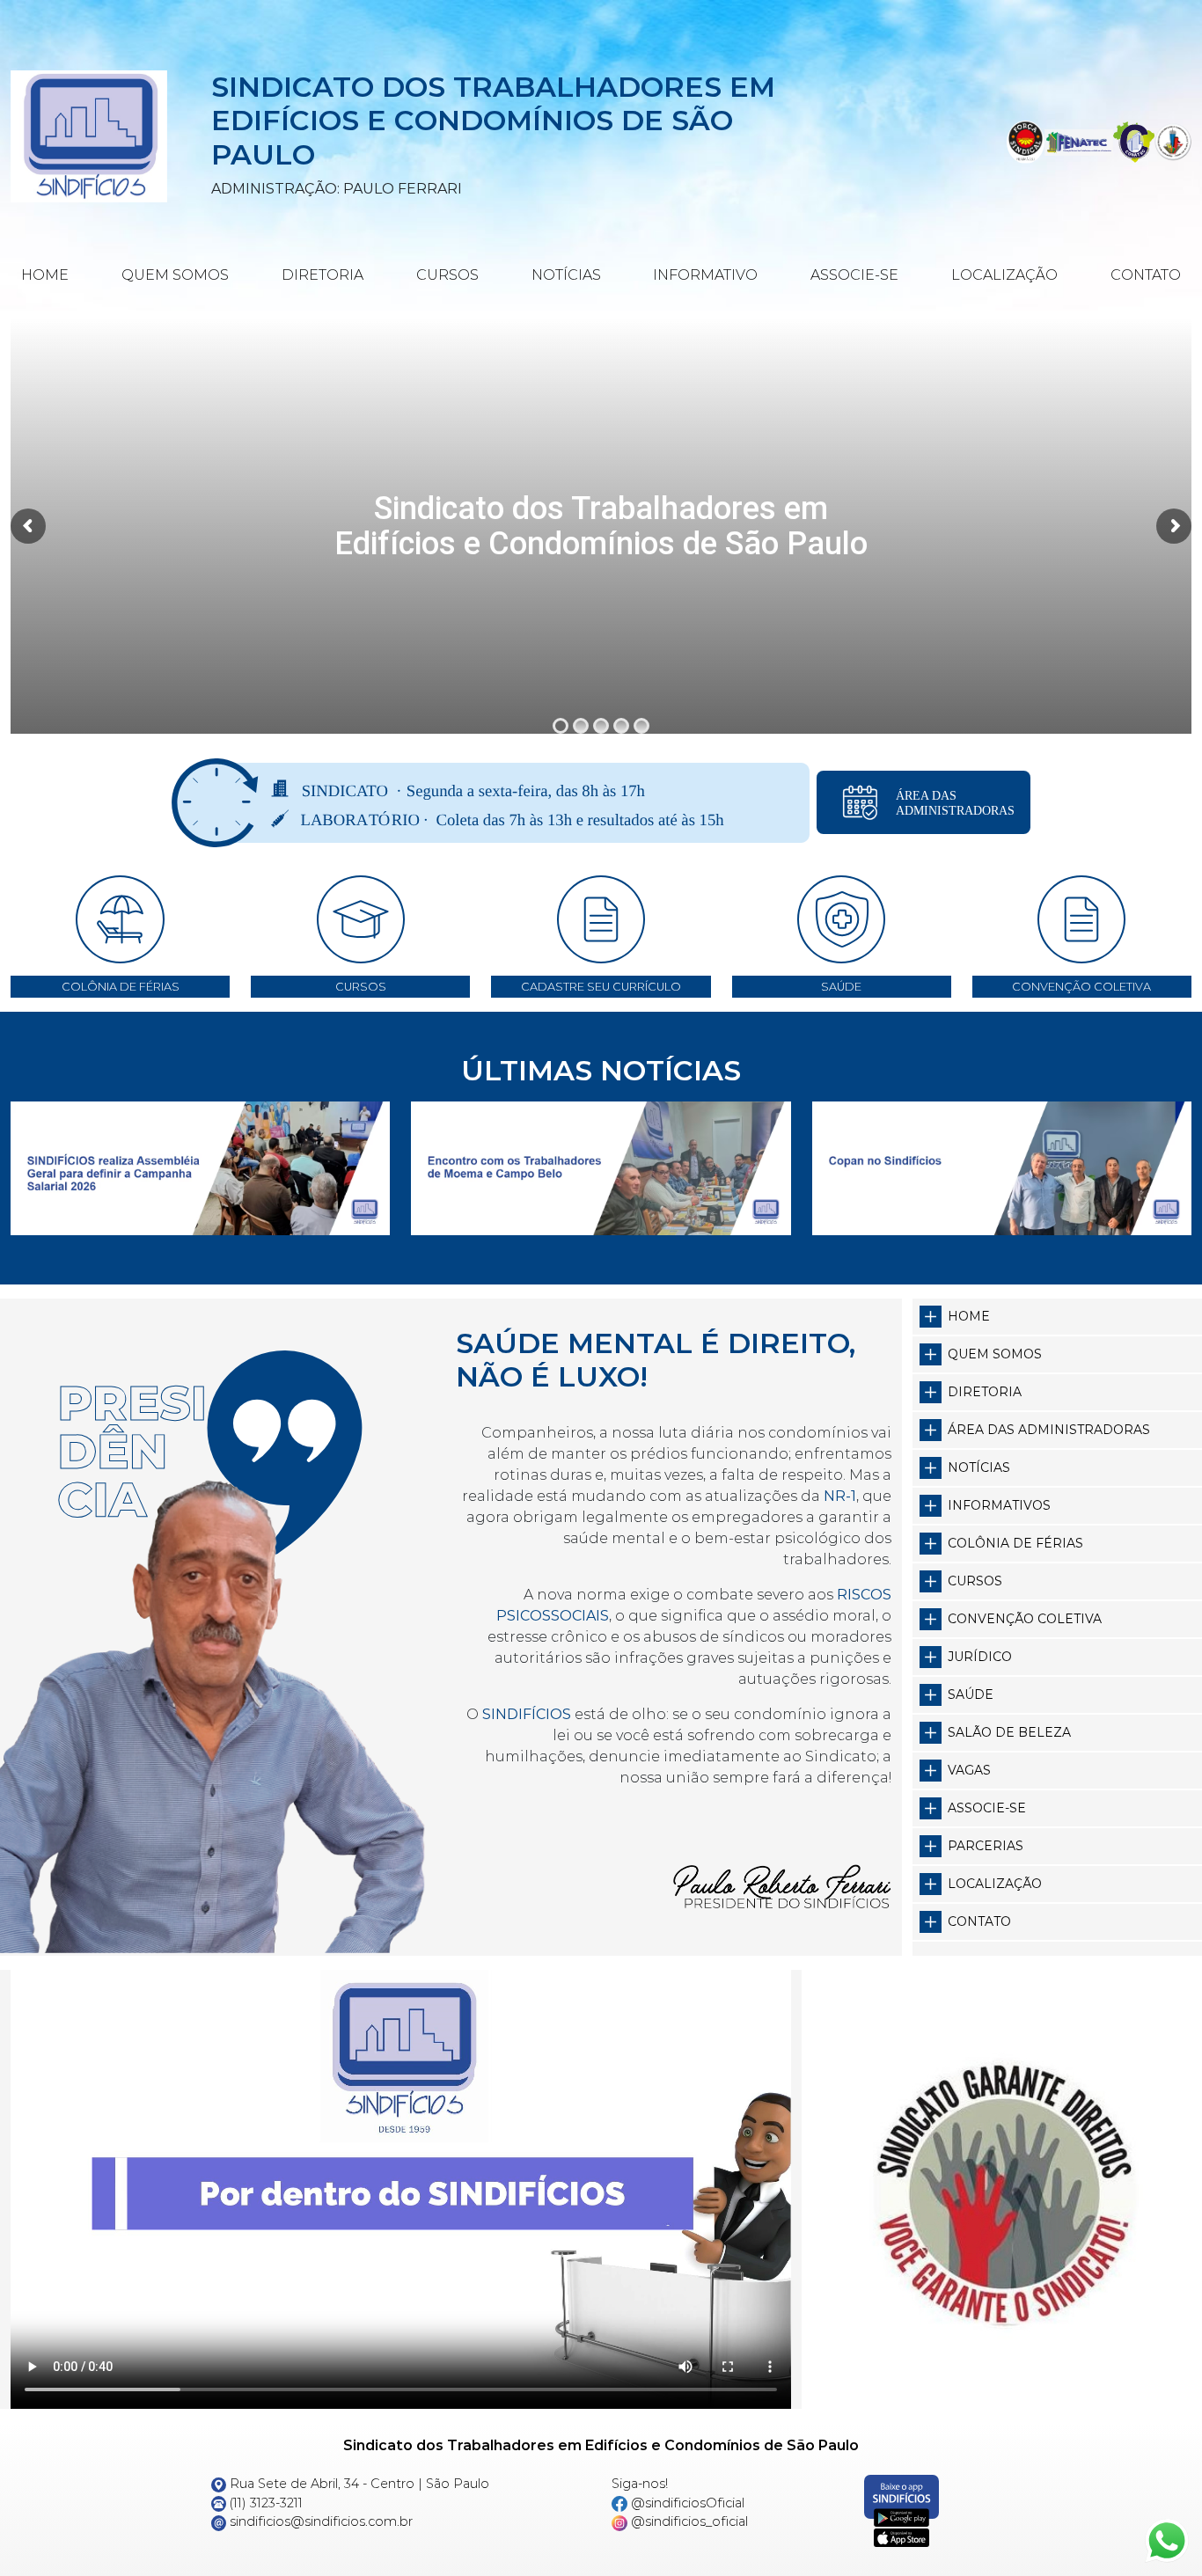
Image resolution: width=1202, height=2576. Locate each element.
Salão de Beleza (1009, 1732)
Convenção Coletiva (1025, 1619)
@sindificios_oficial (688, 2521)
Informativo (705, 275)
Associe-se (854, 275)
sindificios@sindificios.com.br (319, 2521)
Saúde (971, 1694)
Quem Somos (175, 275)
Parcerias (986, 1846)
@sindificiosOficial (686, 2503)
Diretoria (322, 275)
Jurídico (980, 1657)
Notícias (566, 275)
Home (45, 275)
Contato (1146, 275)
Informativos (999, 1505)
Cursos (447, 275)
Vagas (969, 1770)
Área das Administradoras (1049, 1430)
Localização (1004, 275)
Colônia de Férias (1015, 1543)
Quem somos (995, 1354)
